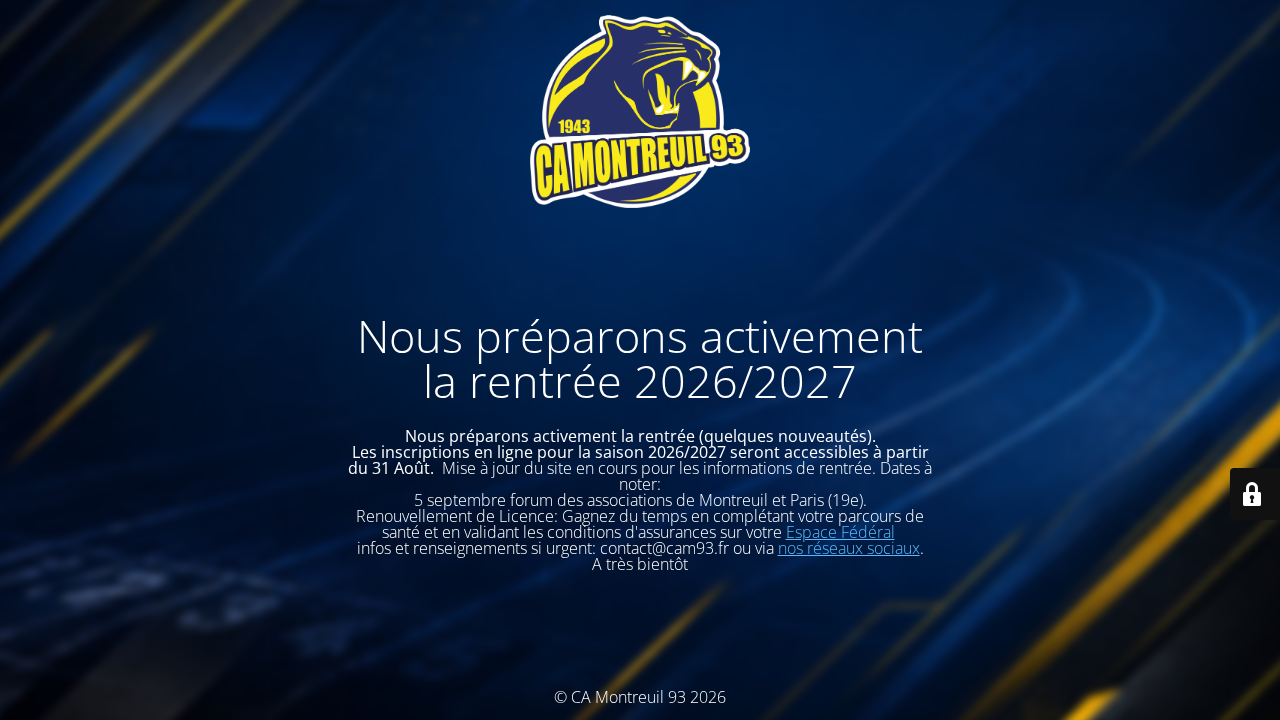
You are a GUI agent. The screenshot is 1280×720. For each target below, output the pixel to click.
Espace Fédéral (840, 532)
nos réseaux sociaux (849, 548)
